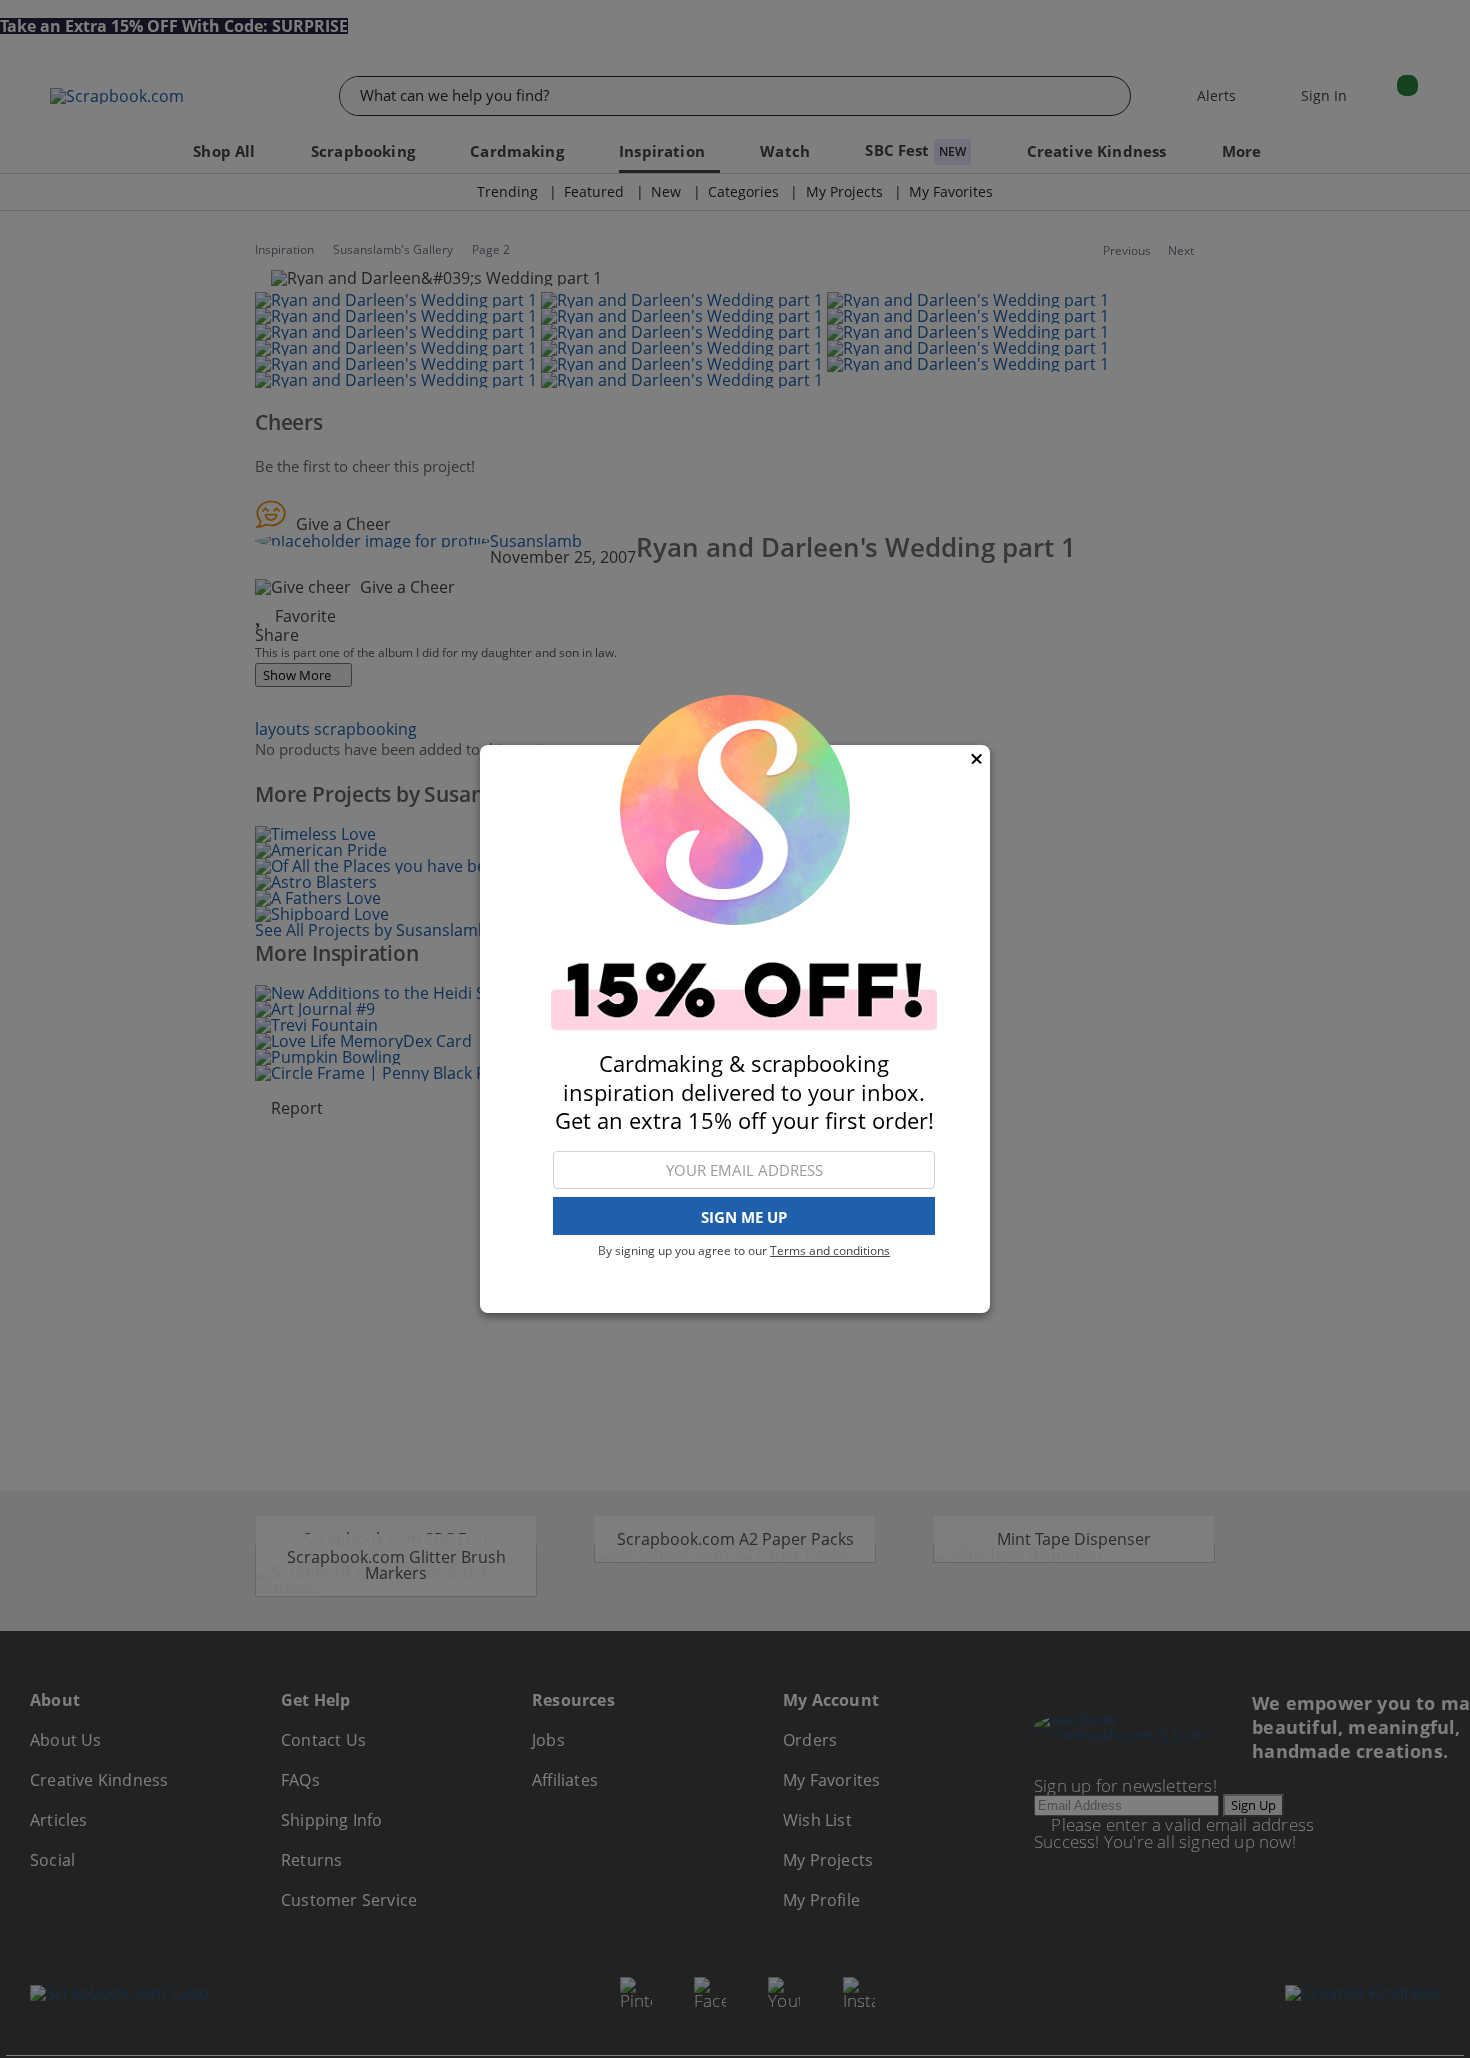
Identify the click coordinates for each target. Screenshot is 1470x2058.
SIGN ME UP (744, 1217)
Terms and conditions (830, 1250)
